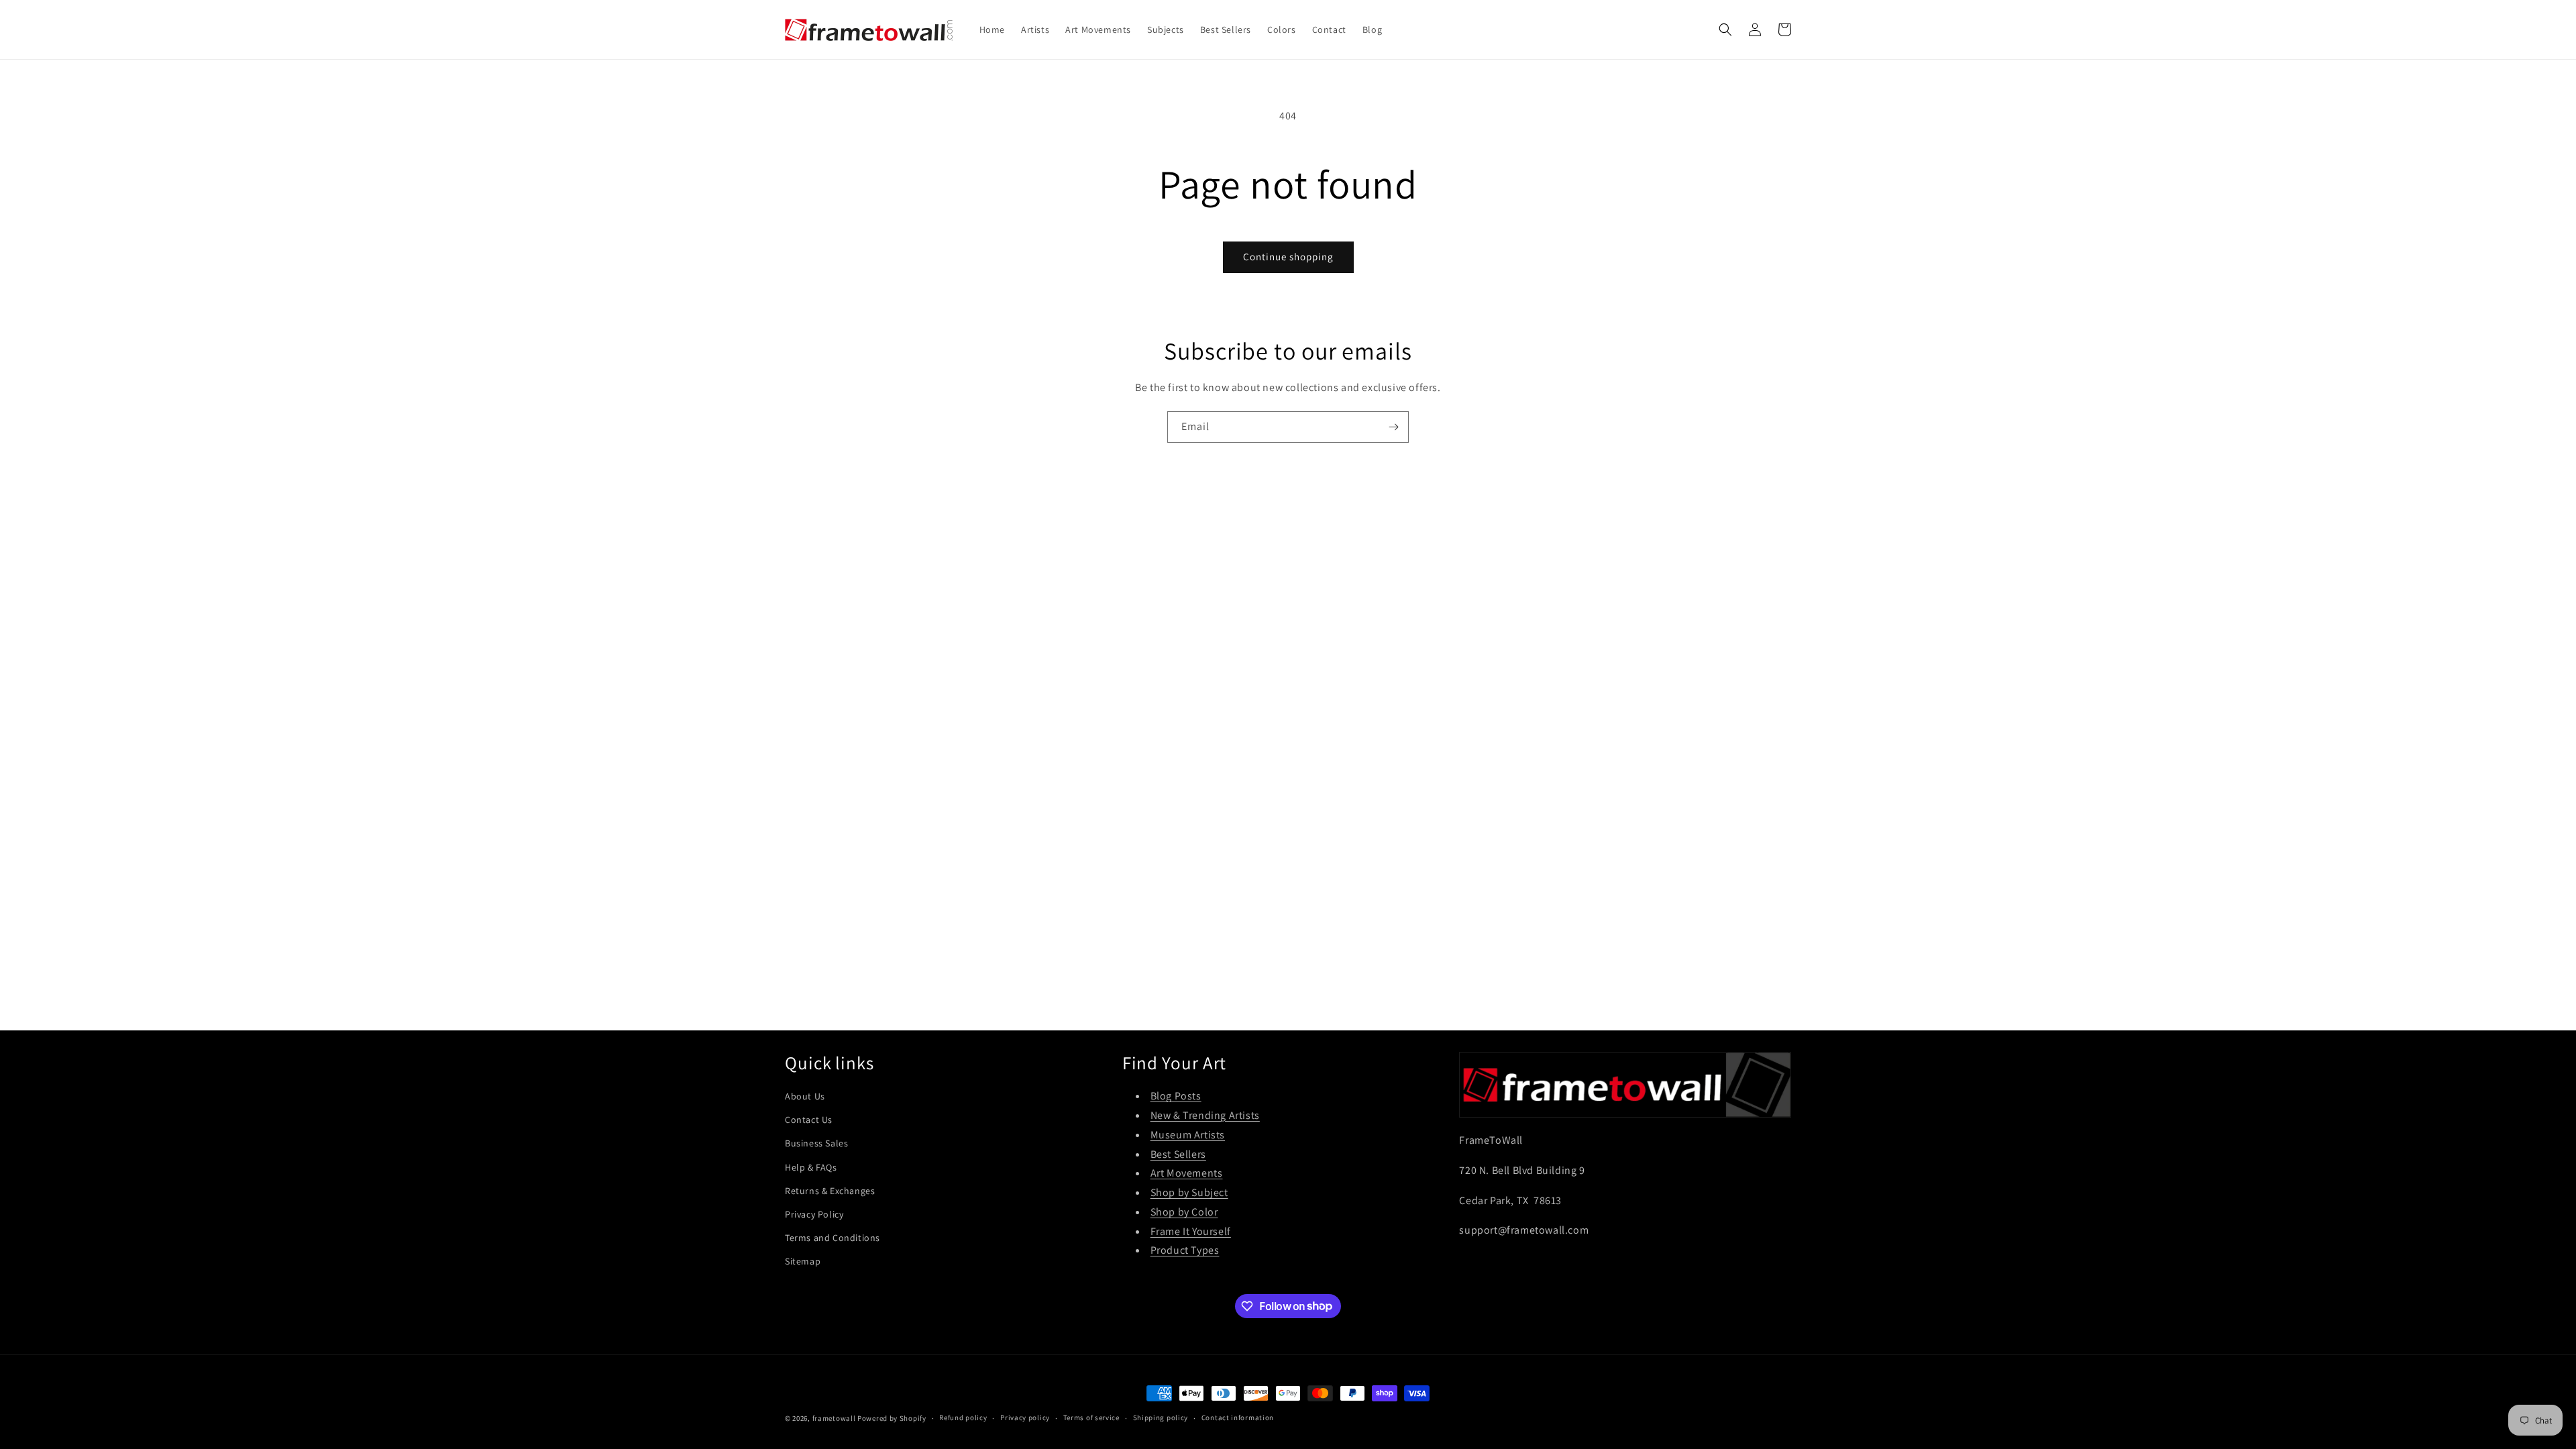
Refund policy (963, 1417)
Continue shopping (1288, 257)
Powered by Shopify (892, 1418)
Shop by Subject (1189, 1192)
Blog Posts (1176, 1096)
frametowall (834, 1418)
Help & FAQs (811, 1167)
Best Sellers (1178, 1154)
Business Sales (816, 1143)
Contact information (1238, 1417)
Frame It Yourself (1191, 1231)
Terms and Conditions (833, 1238)
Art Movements (1187, 1173)
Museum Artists (1188, 1135)
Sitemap (803, 1261)
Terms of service (1091, 1417)
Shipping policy (1161, 1417)
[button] (1725, 30)
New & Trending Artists (1205, 1115)
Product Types (1185, 1250)
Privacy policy (1025, 1417)
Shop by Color (1184, 1212)
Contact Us (809, 1120)
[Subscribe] (1393, 427)
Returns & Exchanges (830, 1191)
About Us (805, 1096)
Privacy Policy (814, 1214)
